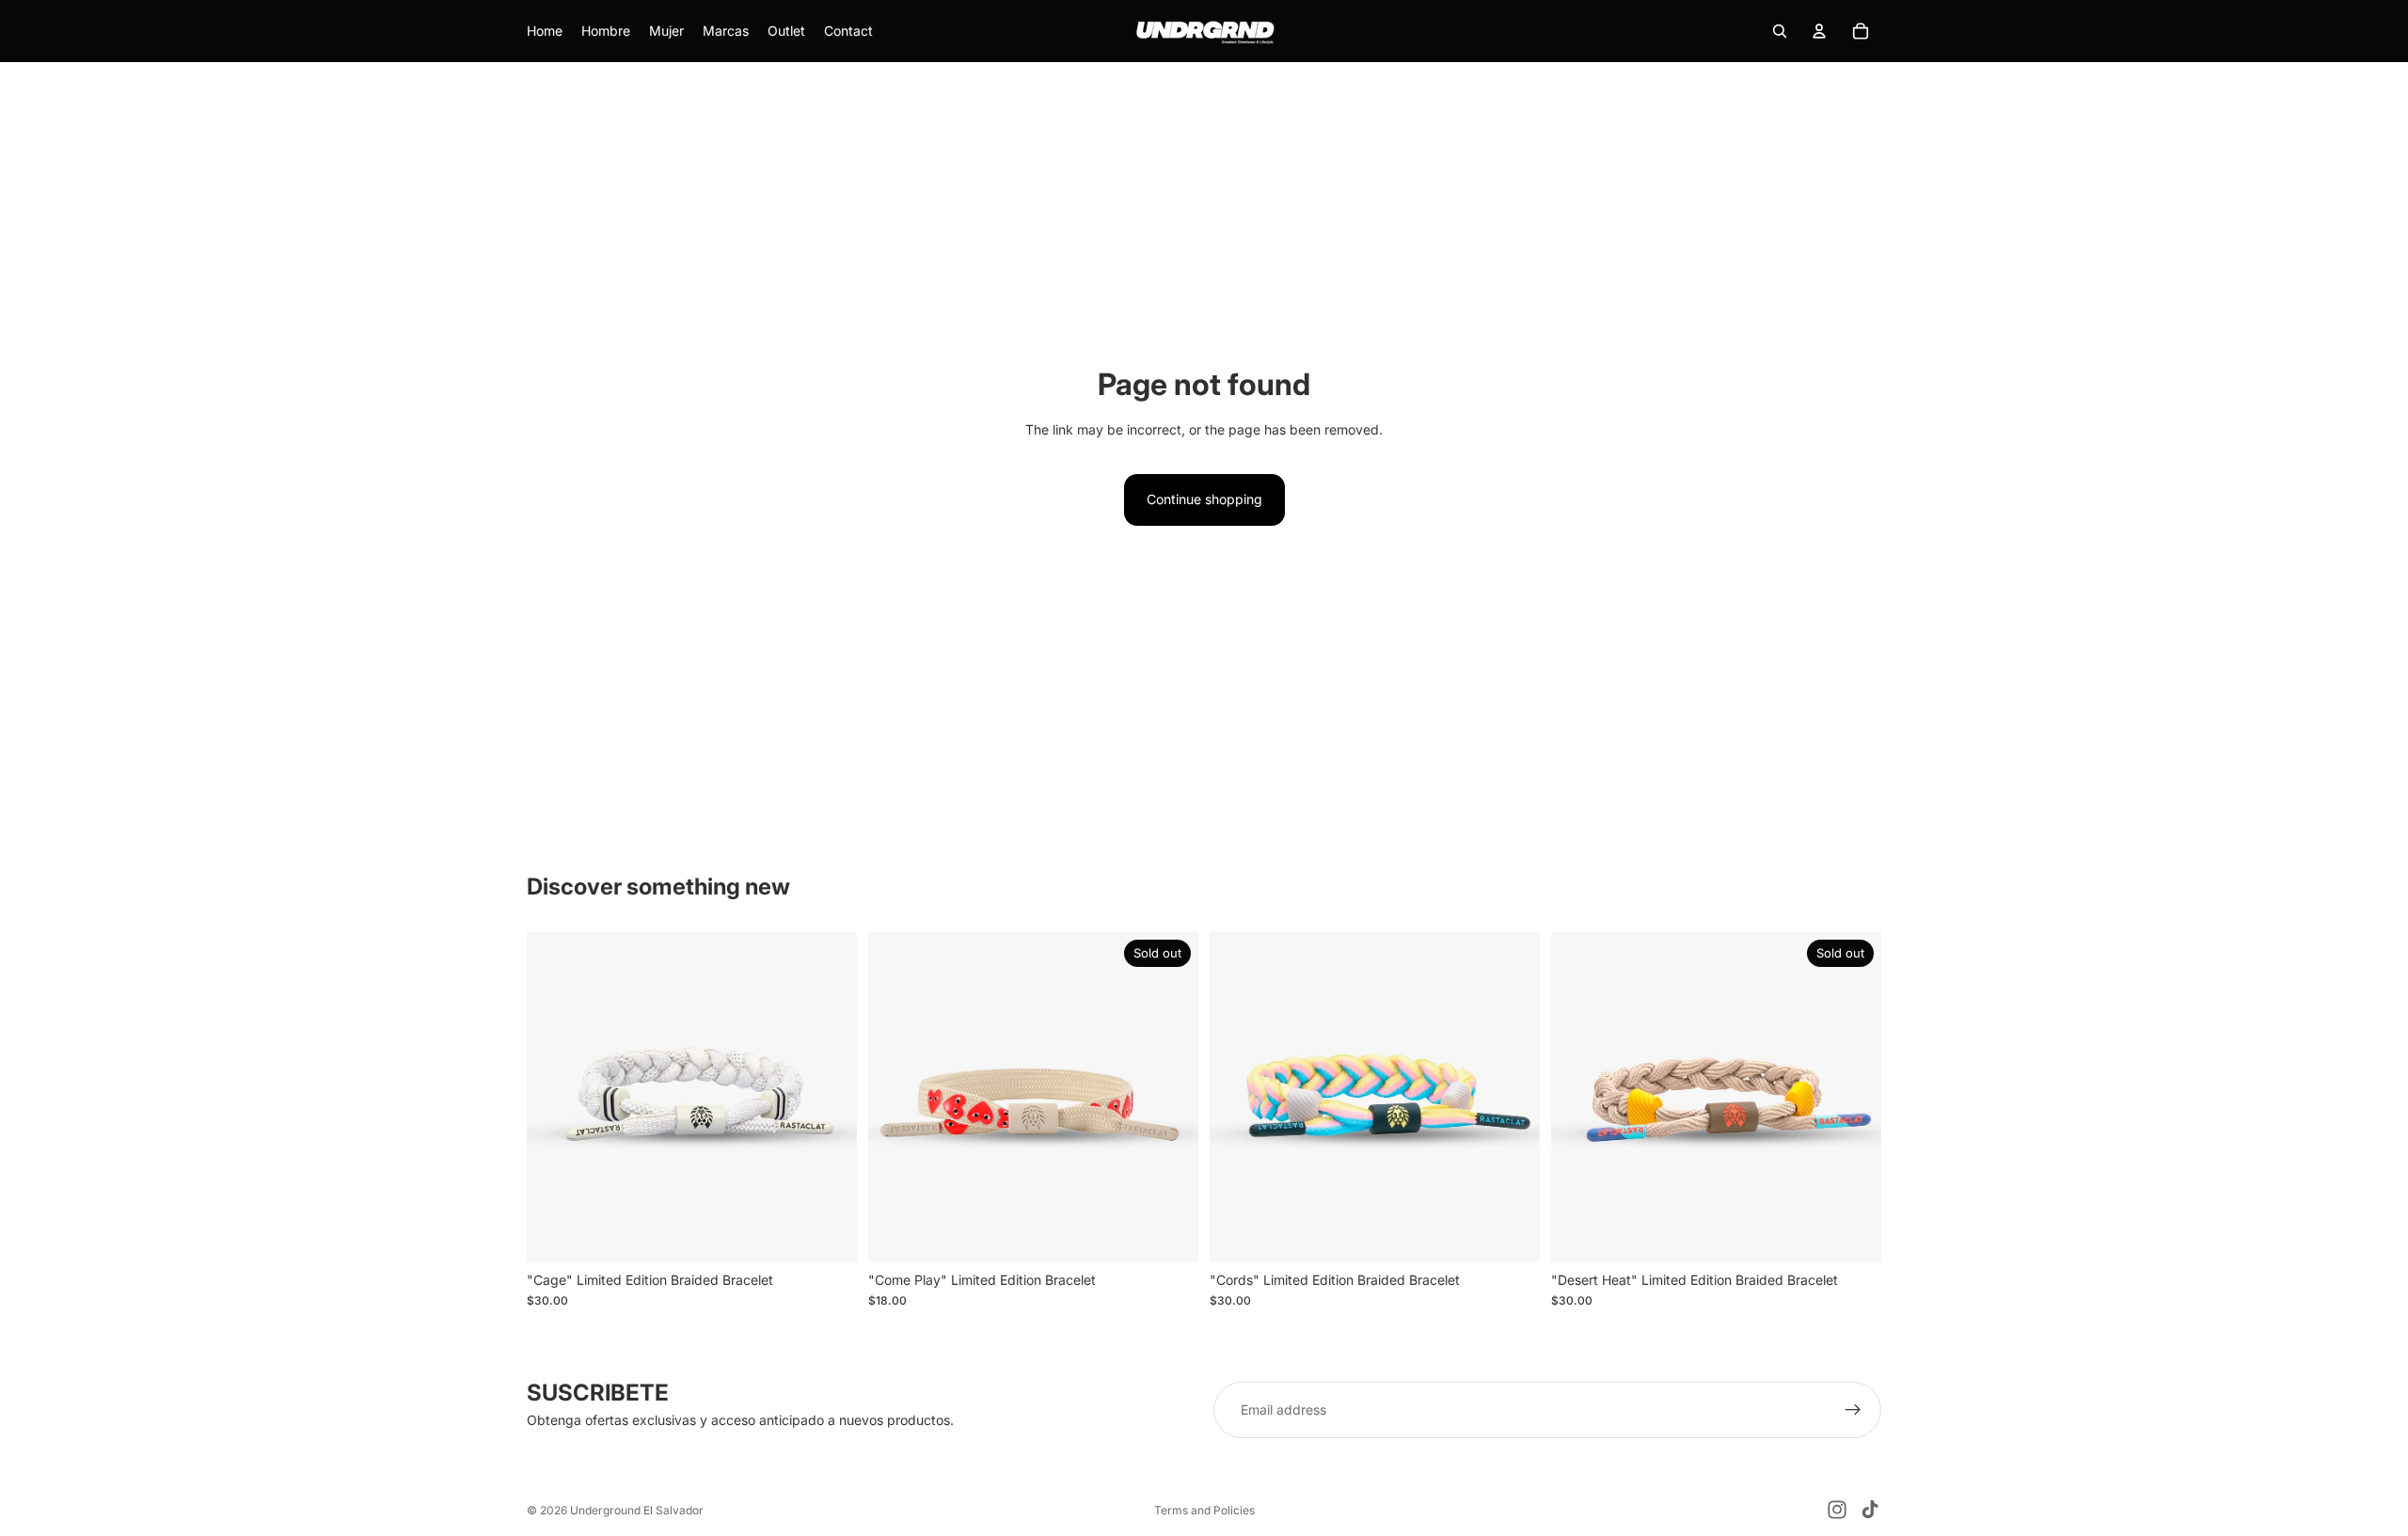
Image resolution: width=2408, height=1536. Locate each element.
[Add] (828, 1233)
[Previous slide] (555, 1097)
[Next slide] (829, 1097)
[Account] (1819, 31)
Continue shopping (1204, 499)
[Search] (1780, 31)
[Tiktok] (1870, 1510)
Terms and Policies (1204, 1510)
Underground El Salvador (637, 1510)
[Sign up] (1853, 1410)
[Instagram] (1837, 1510)
